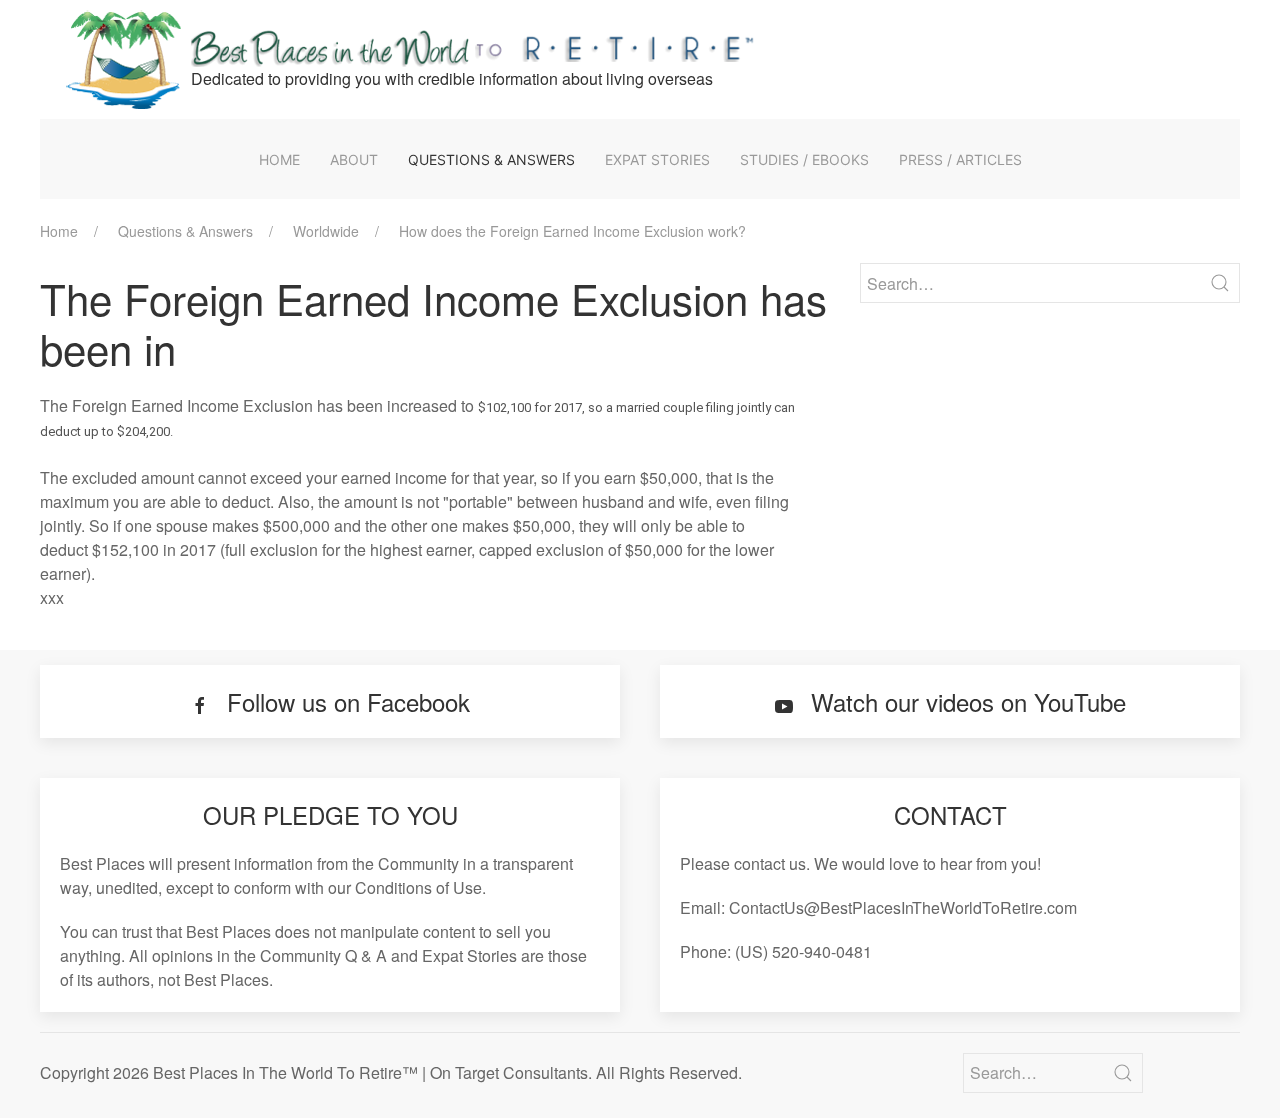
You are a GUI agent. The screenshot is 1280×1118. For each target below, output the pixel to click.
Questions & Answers (491, 159)
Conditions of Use (418, 887)
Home (279, 159)
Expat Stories (657, 159)
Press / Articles (960, 159)
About (354, 159)
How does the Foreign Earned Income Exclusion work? (572, 231)
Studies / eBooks (804, 159)
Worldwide (326, 231)
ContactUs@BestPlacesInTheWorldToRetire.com (903, 907)
